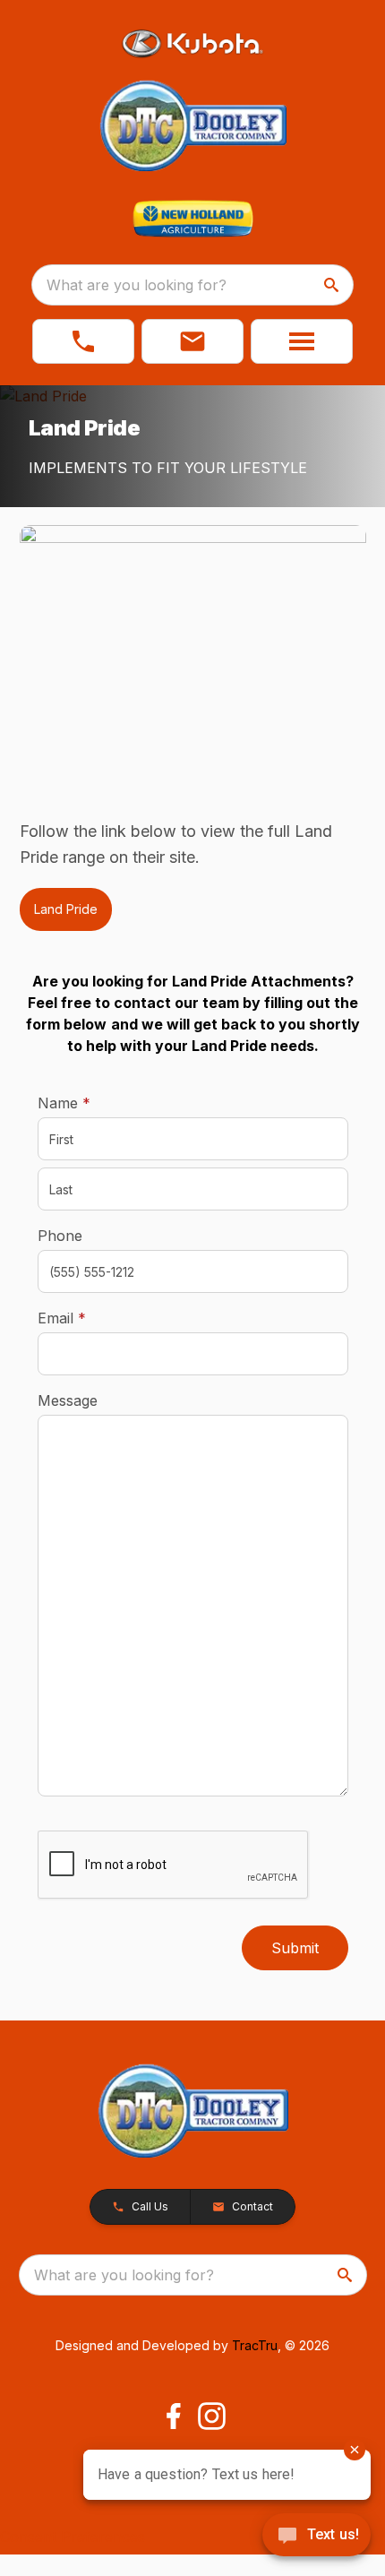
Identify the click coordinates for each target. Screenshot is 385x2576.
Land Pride (66, 909)
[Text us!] (317, 2537)
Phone (60, 1236)
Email (90, 1318)
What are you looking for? (137, 285)
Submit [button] (295, 1948)
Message (68, 1400)
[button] (83, 341)
